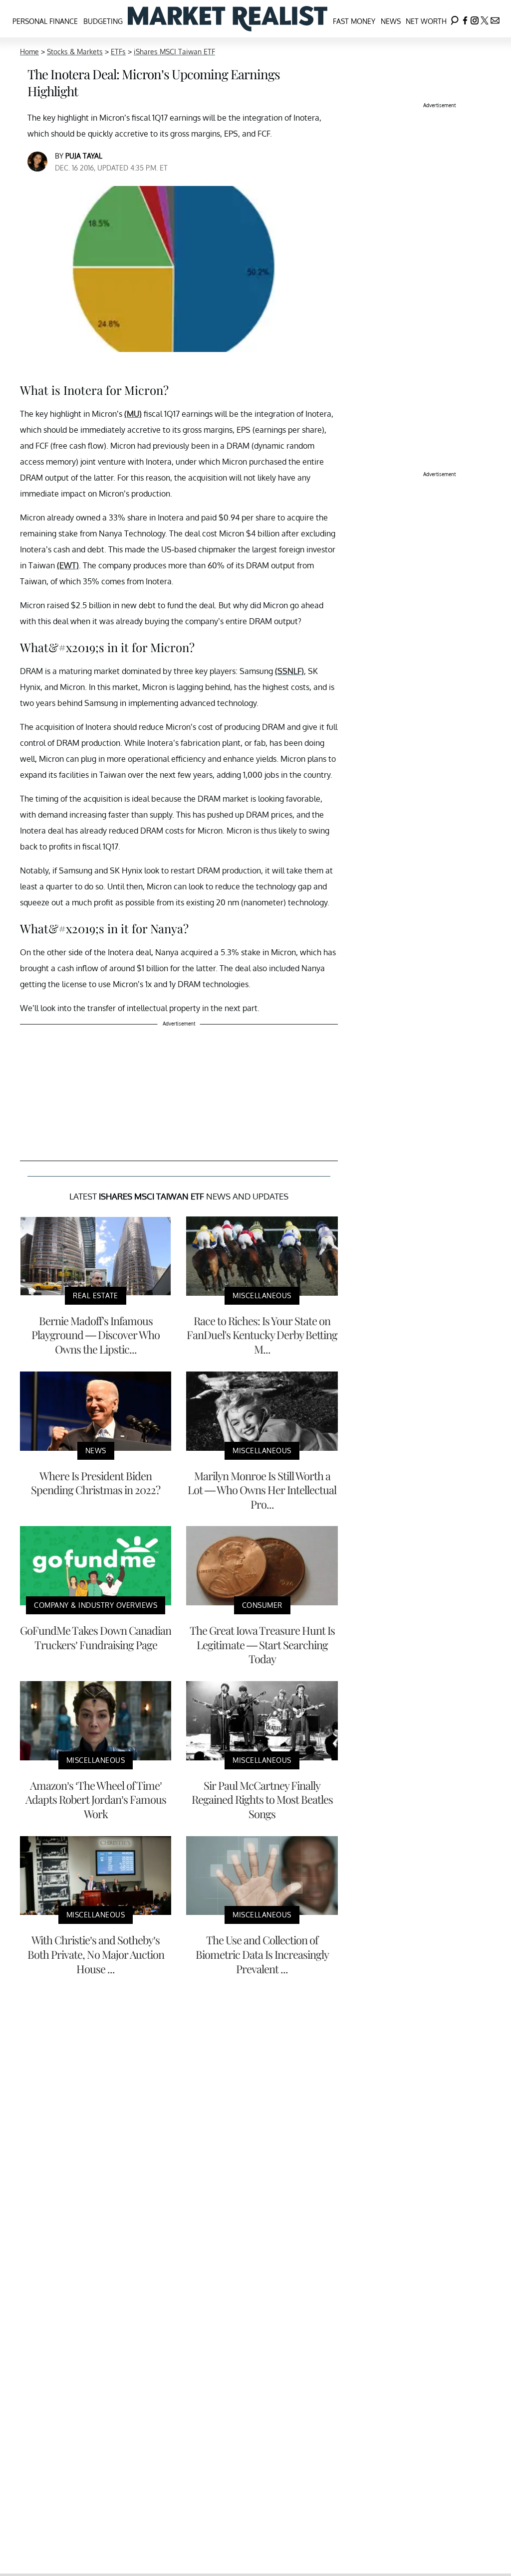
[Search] (455, 19)
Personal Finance (45, 21)
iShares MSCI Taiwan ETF (174, 52)
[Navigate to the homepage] (228, 19)
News (391, 21)
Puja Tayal (84, 156)
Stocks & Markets (75, 52)
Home (29, 52)
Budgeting (103, 21)
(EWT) (68, 565)
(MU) (133, 414)
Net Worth (426, 21)
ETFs (118, 52)
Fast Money (354, 21)
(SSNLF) (289, 671)
